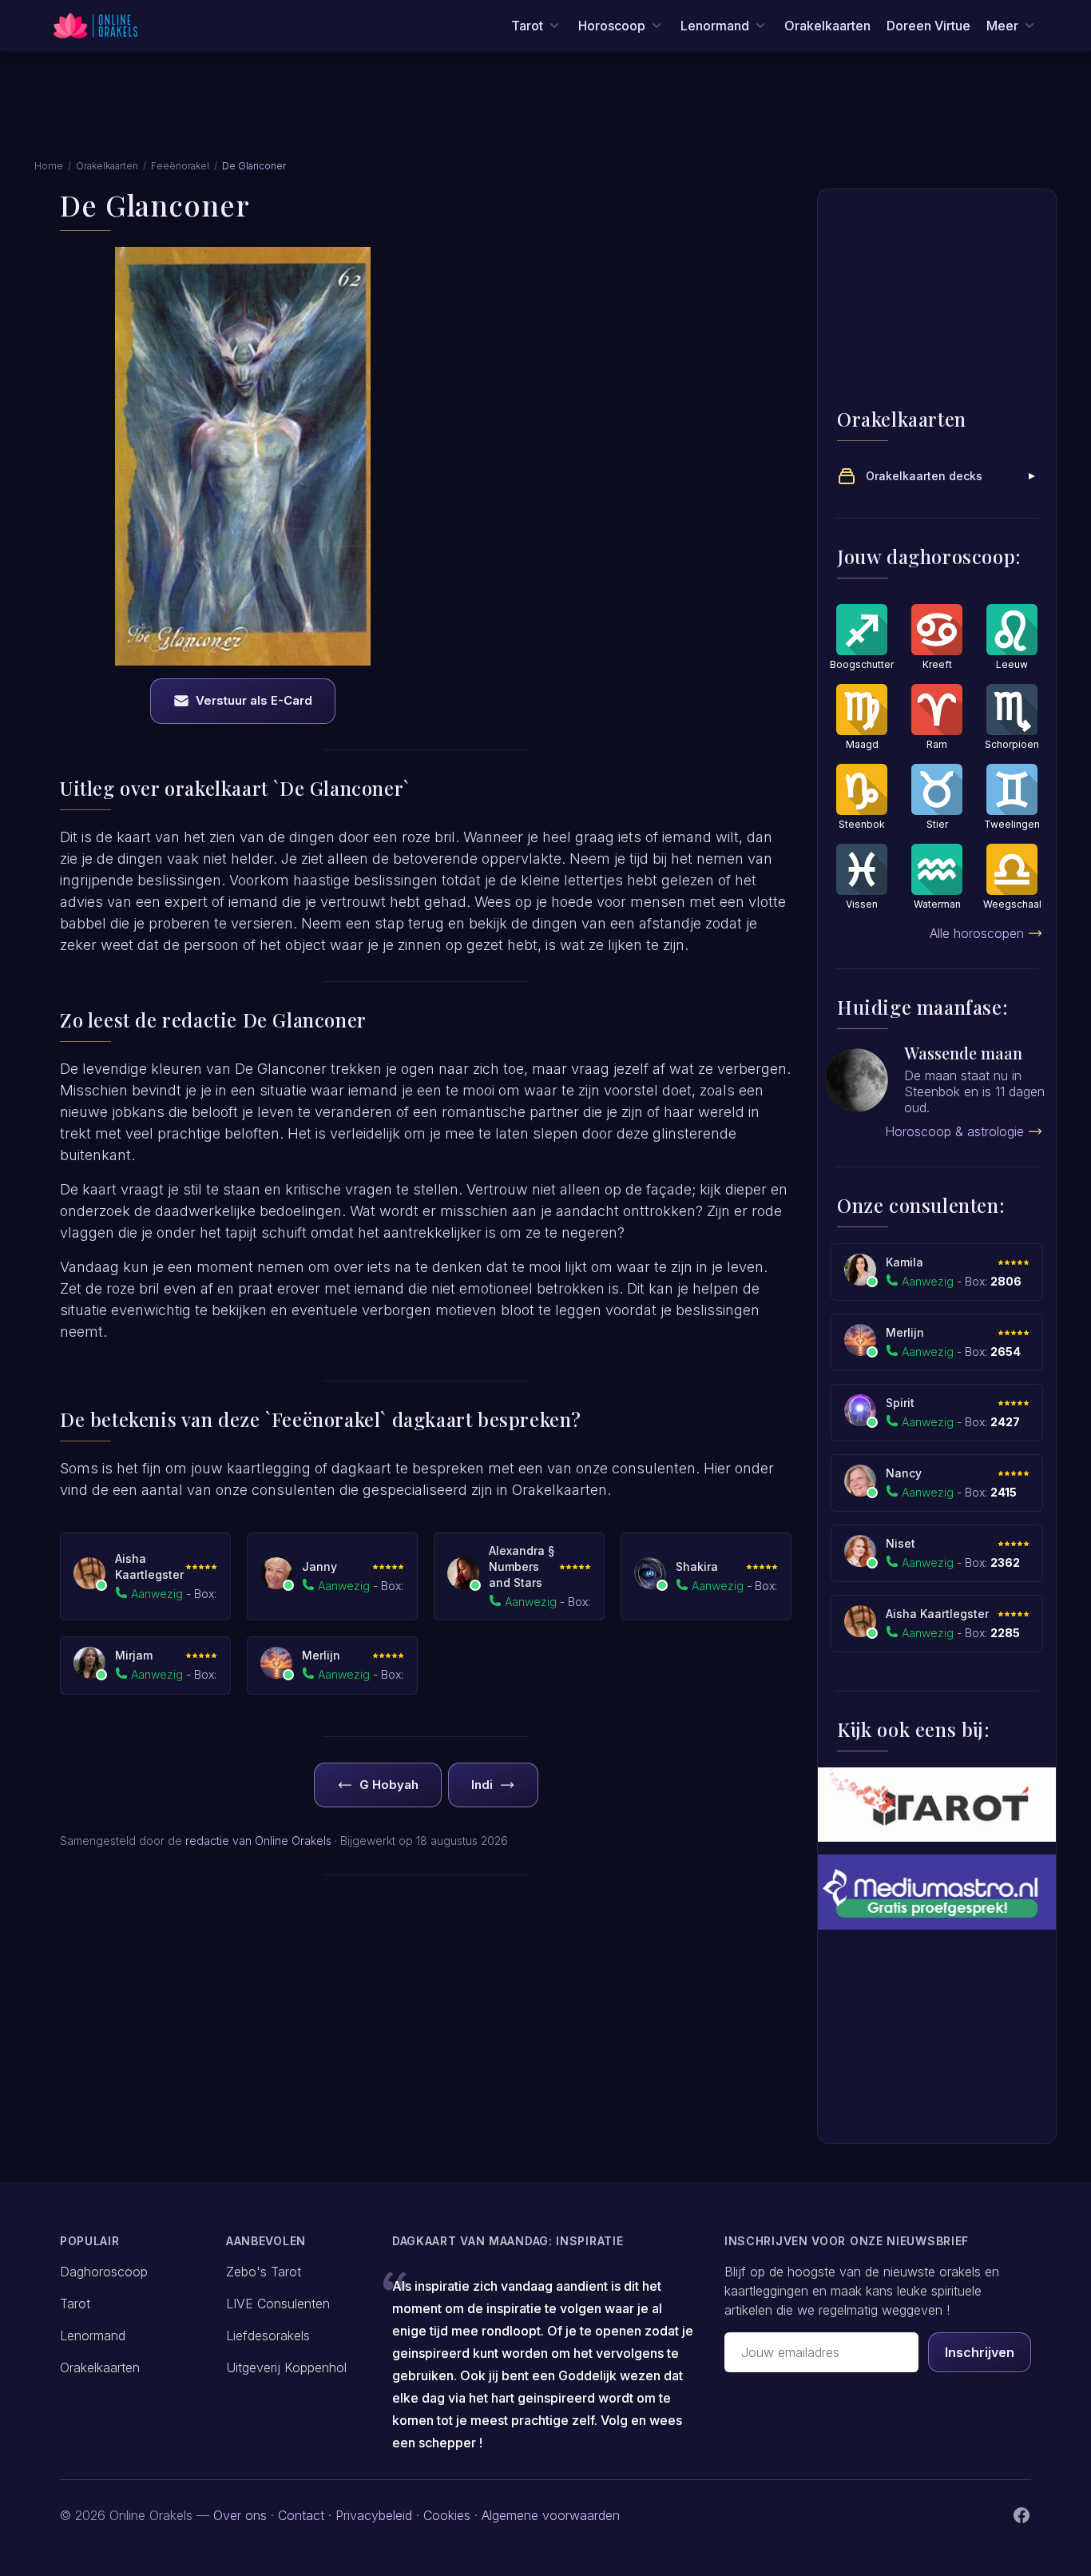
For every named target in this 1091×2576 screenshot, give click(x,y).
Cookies (447, 2515)
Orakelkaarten (827, 26)
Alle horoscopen (977, 933)
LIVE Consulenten (278, 2304)
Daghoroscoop (104, 2272)
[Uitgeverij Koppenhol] (937, 1805)
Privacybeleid (374, 2515)
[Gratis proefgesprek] (937, 1892)
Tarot (75, 2304)
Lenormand (93, 2335)
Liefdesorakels (268, 2335)
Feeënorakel (180, 166)
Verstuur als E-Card (254, 700)
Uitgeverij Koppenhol (286, 2367)
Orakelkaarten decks (924, 476)
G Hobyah (389, 1785)
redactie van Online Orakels (258, 1841)
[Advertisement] (545, 114)
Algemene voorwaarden (551, 2515)
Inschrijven (980, 2352)
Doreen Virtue (928, 26)
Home (49, 166)
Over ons (240, 2515)
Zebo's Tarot (264, 2272)
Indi (482, 1785)
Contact (301, 2515)
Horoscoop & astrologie (954, 1131)
